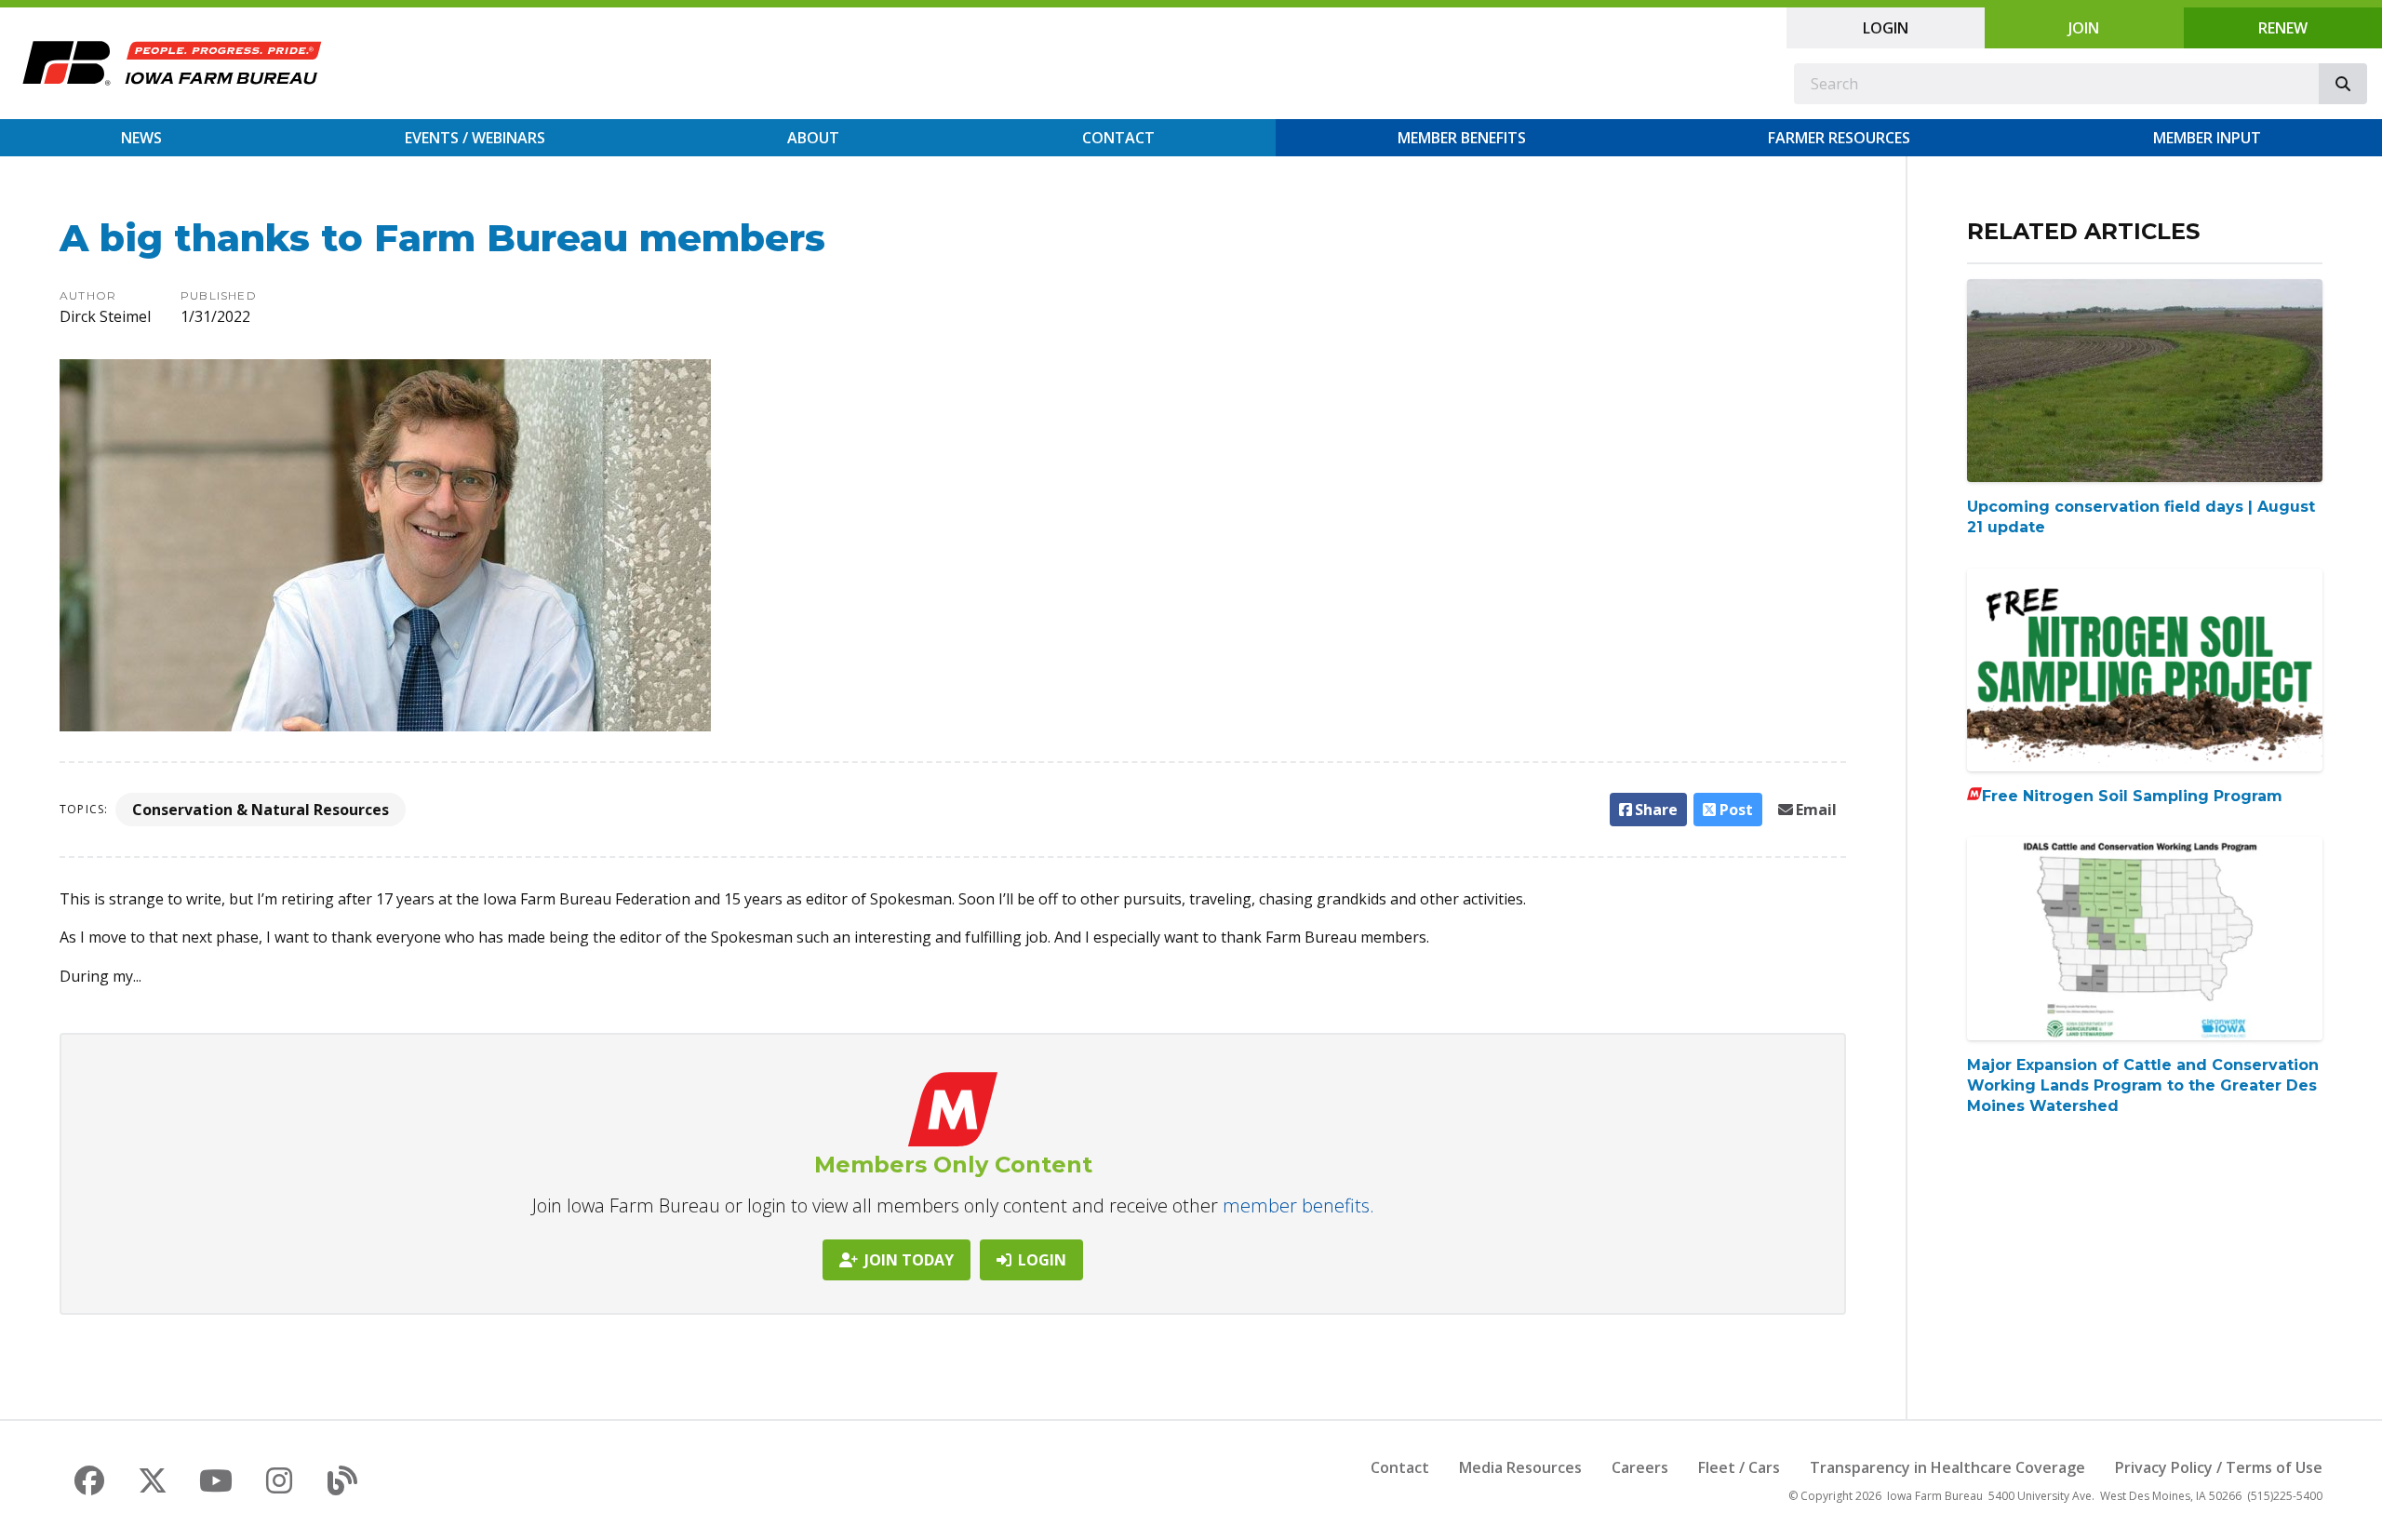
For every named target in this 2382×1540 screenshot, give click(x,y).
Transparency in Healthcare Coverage (1947, 1467)
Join (2084, 28)
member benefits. (1298, 1205)
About (813, 138)
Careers (1640, 1467)
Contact (1118, 138)
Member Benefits (1462, 138)
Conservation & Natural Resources (261, 810)
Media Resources (1520, 1467)
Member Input (2207, 138)
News (141, 138)
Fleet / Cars (1739, 1467)
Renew (2283, 28)
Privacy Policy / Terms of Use (2219, 1467)
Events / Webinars (475, 138)
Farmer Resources (1839, 138)
